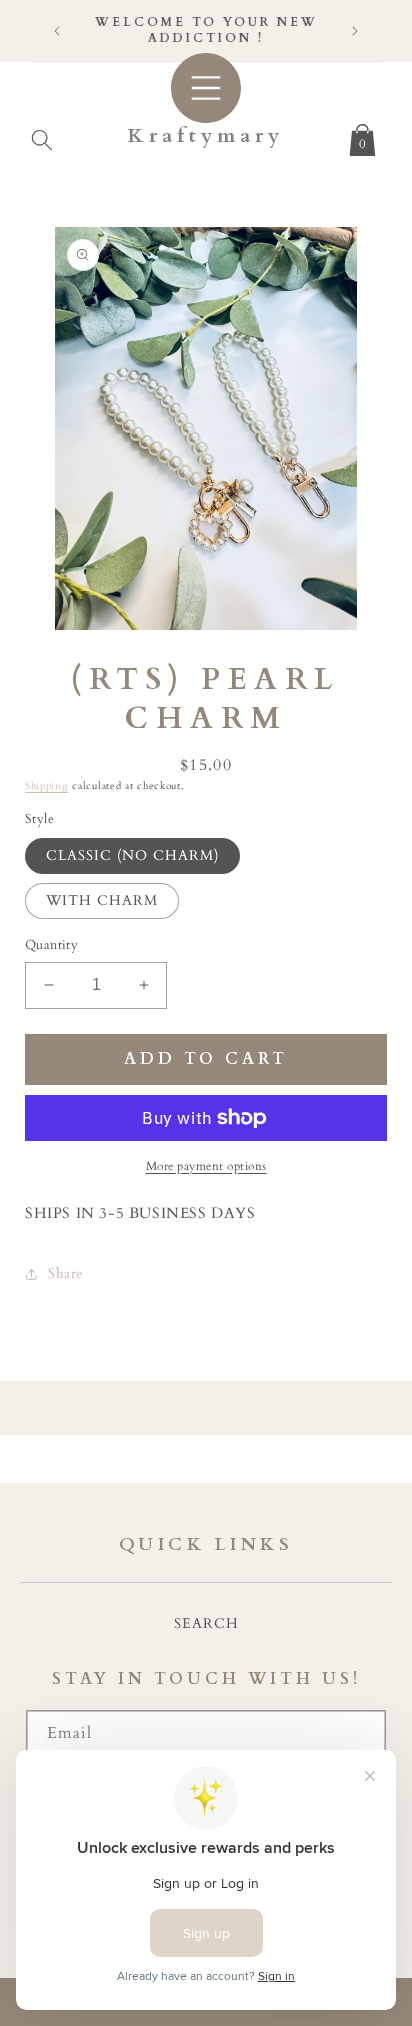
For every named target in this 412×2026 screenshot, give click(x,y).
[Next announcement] (355, 31)
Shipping (47, 786)
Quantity (51, 945)
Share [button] (65, 1273)
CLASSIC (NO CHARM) (132, 855)
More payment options (206, 1166)
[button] (42, 136)
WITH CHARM (102, 900)
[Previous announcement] (57, 31)
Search (206, 1623)
